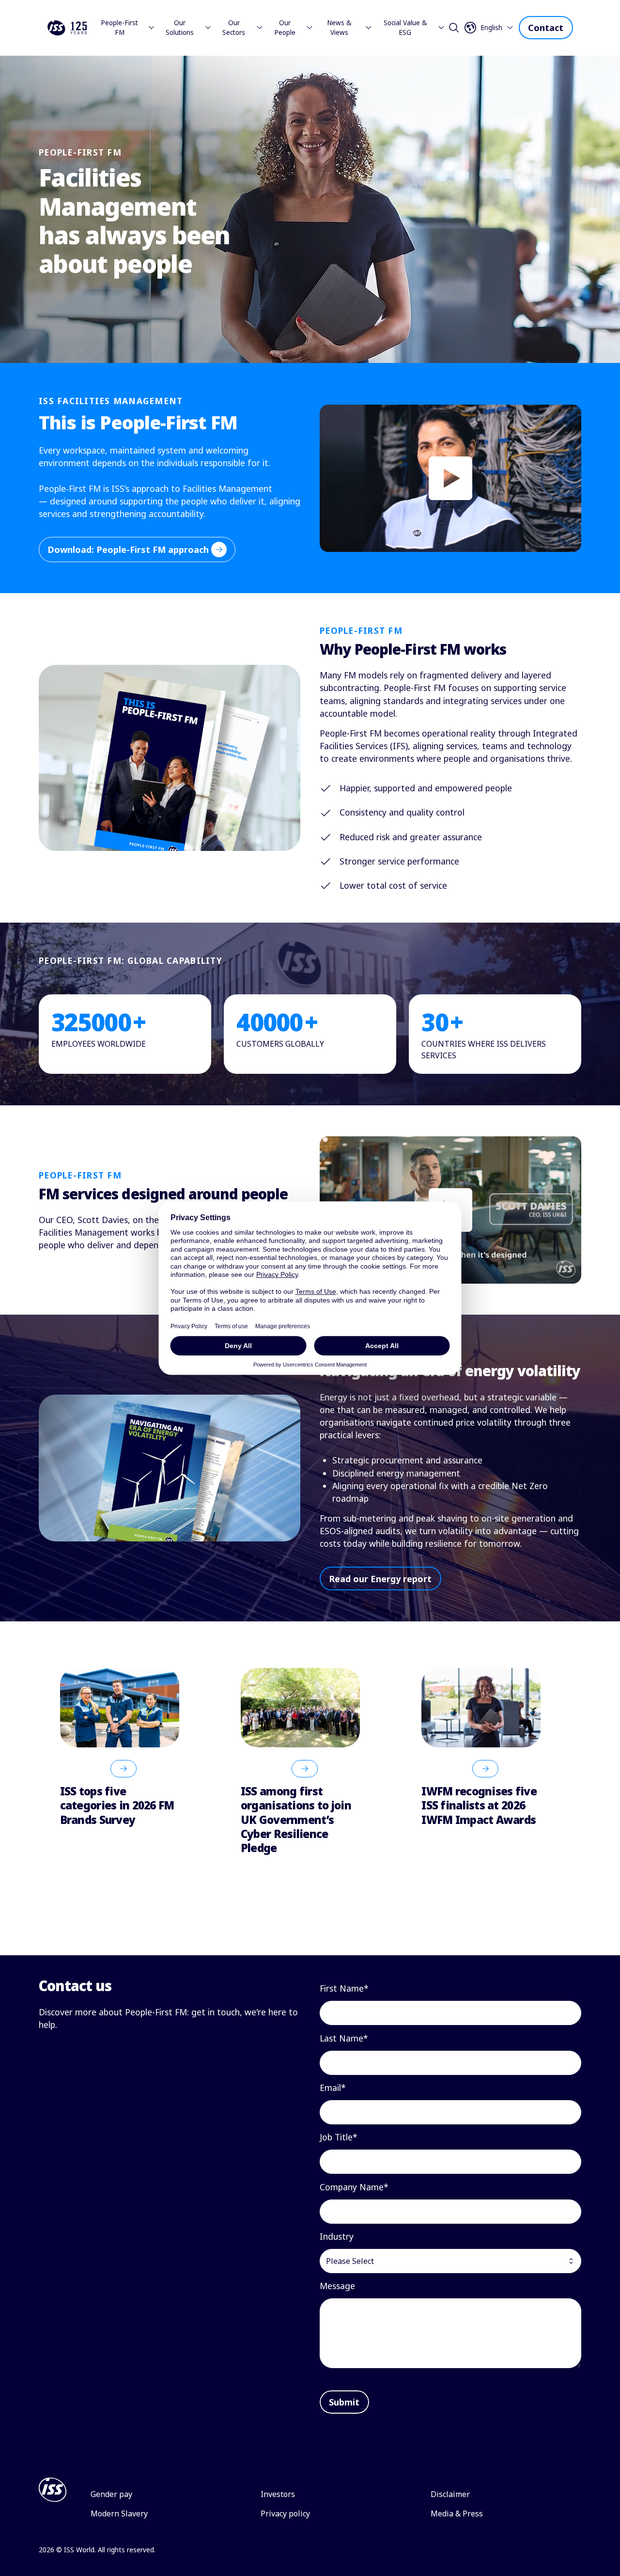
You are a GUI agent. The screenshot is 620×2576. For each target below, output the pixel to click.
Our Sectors (234, 28)
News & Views (339, 28)
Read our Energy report (380, 1579)
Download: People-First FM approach (128, 550)
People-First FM (119, 28)
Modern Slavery (119, 2513)
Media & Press (457, 2513)
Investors (278, 2494)
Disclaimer (450, 2494)
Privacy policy (285, 2513)
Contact (546, 28)
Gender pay (111, 2494)
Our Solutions (180, 28)
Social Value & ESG (405, 28)
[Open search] (454, 28)
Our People (285, 28)
